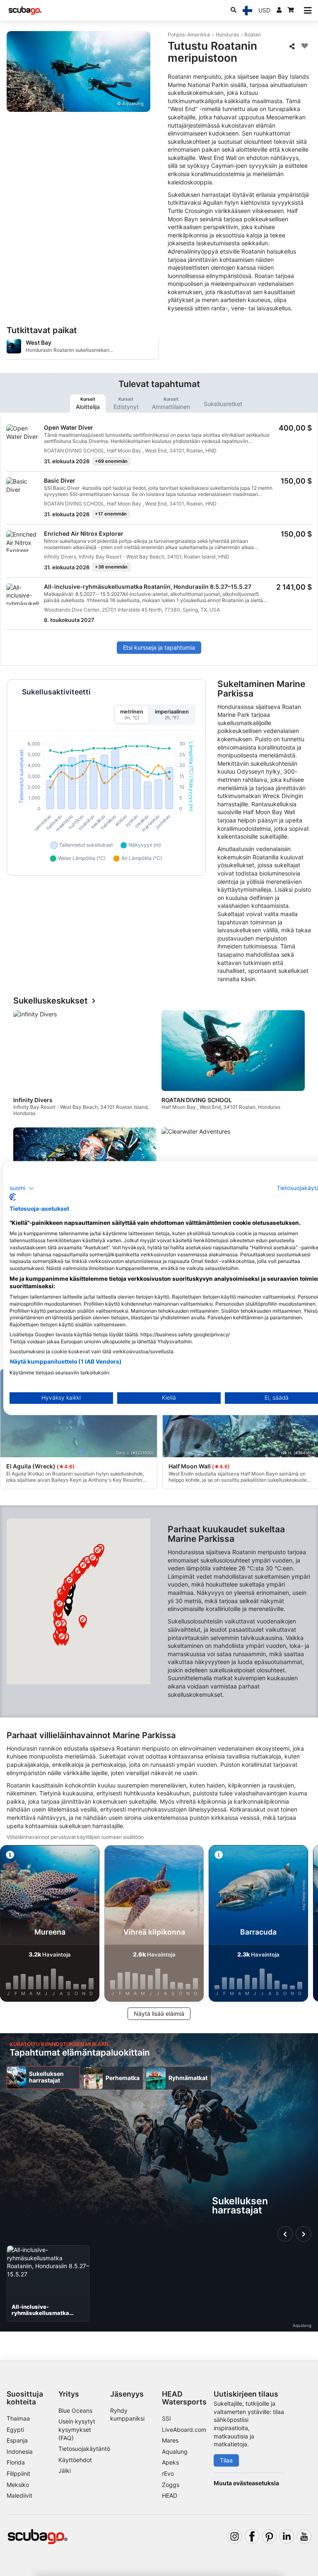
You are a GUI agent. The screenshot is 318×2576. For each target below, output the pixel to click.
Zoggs (171, 2485)
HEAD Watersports (184, 2398)
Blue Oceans (75, 2410)
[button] (69, 1604)
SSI (166, 2418)
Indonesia (20, 2451)
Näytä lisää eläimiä (159, 2014)
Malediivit (19, 2495)
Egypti (15, 2430)
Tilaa (226, 2460)
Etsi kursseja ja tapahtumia (159, 647)
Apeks (170, 2462)
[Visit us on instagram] (235, 2536)
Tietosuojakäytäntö (84, 2449)
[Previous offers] (285, 2234)
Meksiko (18, 2485)
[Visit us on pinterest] (269, 2536)
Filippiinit (18, 2473)
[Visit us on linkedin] (287, 2536)
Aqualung (175, 2451)
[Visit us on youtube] (304, 2536)
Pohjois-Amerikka (189, 35)
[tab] (88, 404)
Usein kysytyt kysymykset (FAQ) (77, 2429)
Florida (16, 2462)
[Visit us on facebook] (252, 2536)
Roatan (253, 35)
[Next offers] (304, 2234)
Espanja (17, 2440)
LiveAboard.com (184, 2430)
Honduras (227, 35)
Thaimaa (18, 2418)
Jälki (65, 2471)
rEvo (168, 2473)
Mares (170, 2440)
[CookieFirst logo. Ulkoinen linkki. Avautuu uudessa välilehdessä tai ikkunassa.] (13, 1197)
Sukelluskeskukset (51, 1001)
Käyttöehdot (75, 2460)
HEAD (170, 2495)
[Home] (25, 11)
